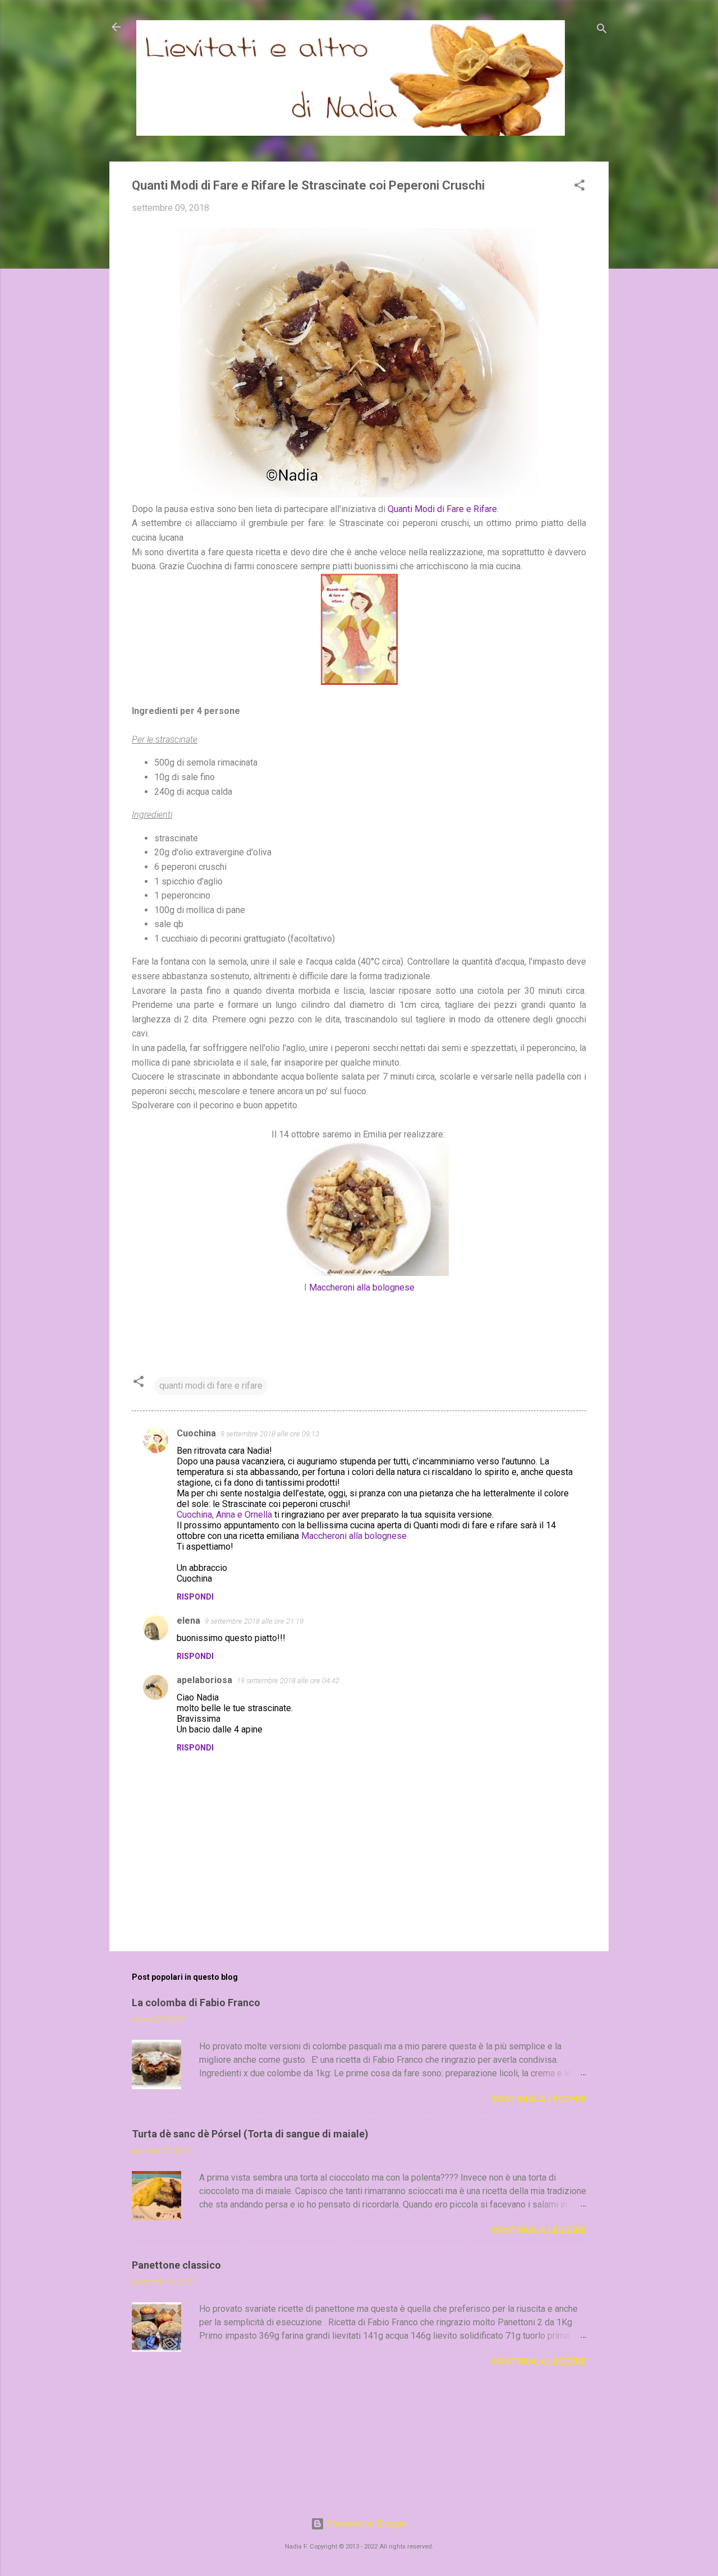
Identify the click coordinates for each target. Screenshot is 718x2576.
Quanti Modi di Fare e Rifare (442, 509)
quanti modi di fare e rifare (211, 1386)
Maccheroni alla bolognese (362, 1287)
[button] (579, 187)
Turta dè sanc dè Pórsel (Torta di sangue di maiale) (250, 2134)
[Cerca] (602, 31)
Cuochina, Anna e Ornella (224, 1515)
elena (188, 1621)
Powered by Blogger (366, 2524)
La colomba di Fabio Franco (196, 2003)
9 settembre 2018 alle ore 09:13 (270, 1434)
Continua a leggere (539, 2099)
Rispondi (195, 1597)
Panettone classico (176, 2265)
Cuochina (196, 1433)
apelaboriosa (204, 1680)
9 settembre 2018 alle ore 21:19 (254, 1621)
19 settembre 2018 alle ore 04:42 (288, 1681)
